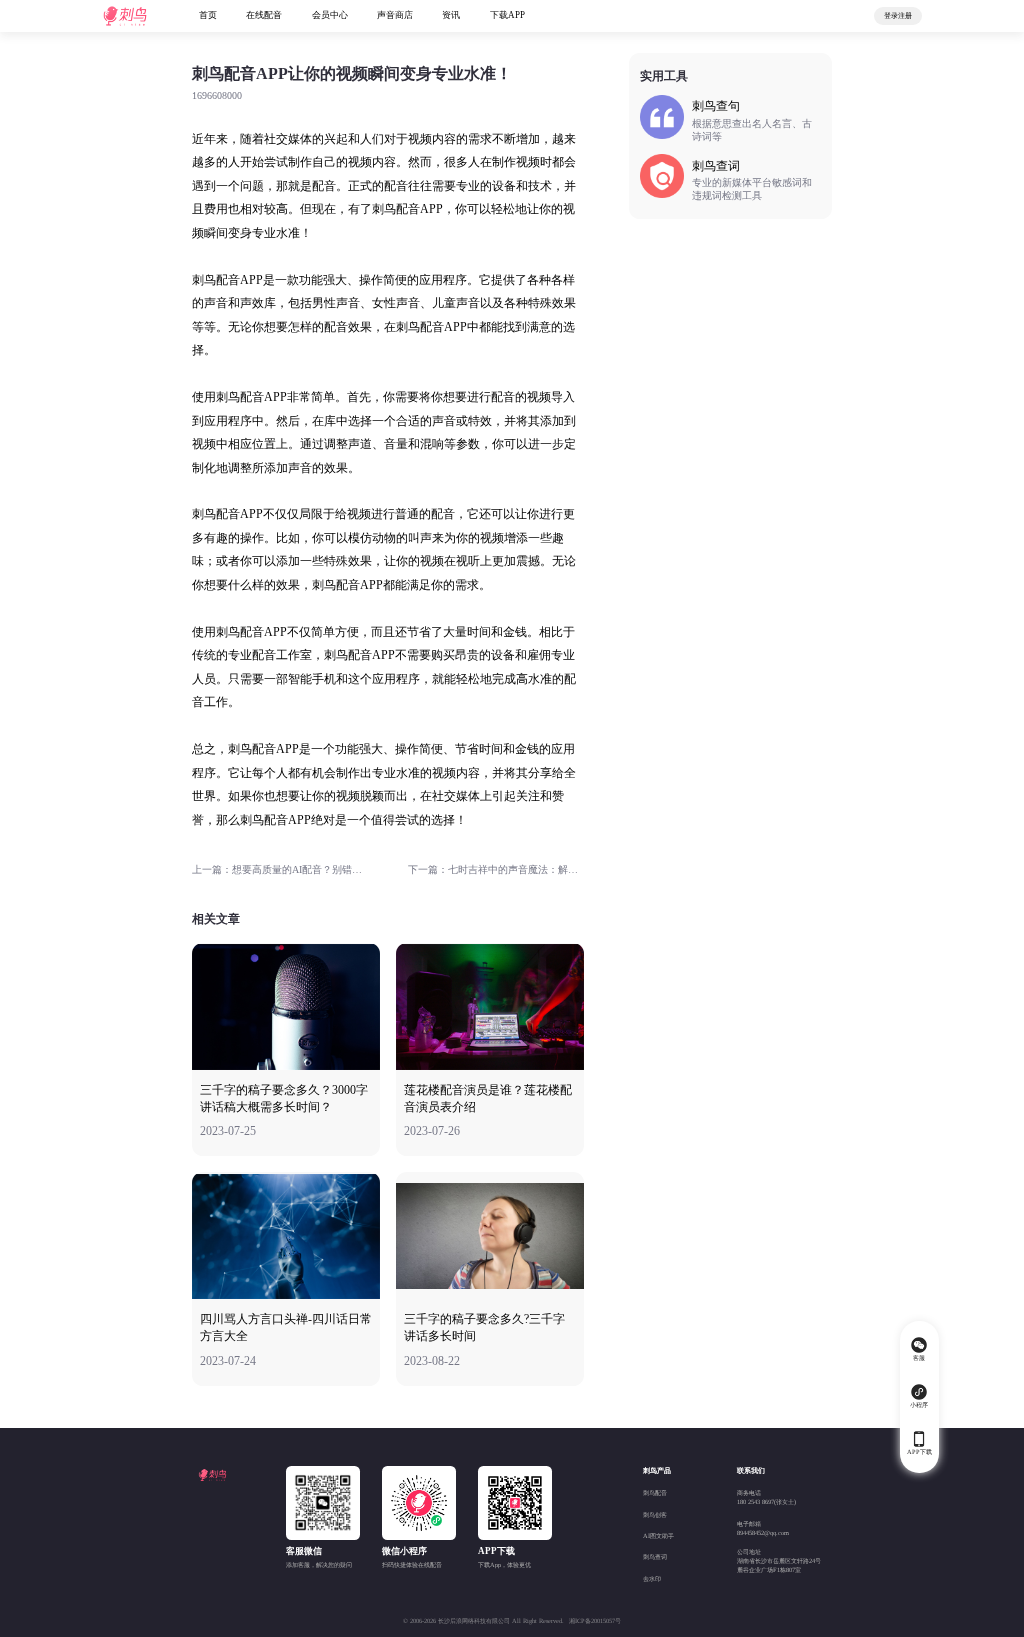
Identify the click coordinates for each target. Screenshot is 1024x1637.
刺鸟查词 (655, 1556)
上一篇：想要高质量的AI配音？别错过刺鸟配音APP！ (280, 869)
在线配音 (264, 15)
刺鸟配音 (655, 1492)
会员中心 (330, 15)
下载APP (507, 15)
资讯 (451, 15)
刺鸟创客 (655, 1514)
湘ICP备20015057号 (595, 1620)
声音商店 (395, 15)
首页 (208, 15)
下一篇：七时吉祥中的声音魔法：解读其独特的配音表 (496, 869)
